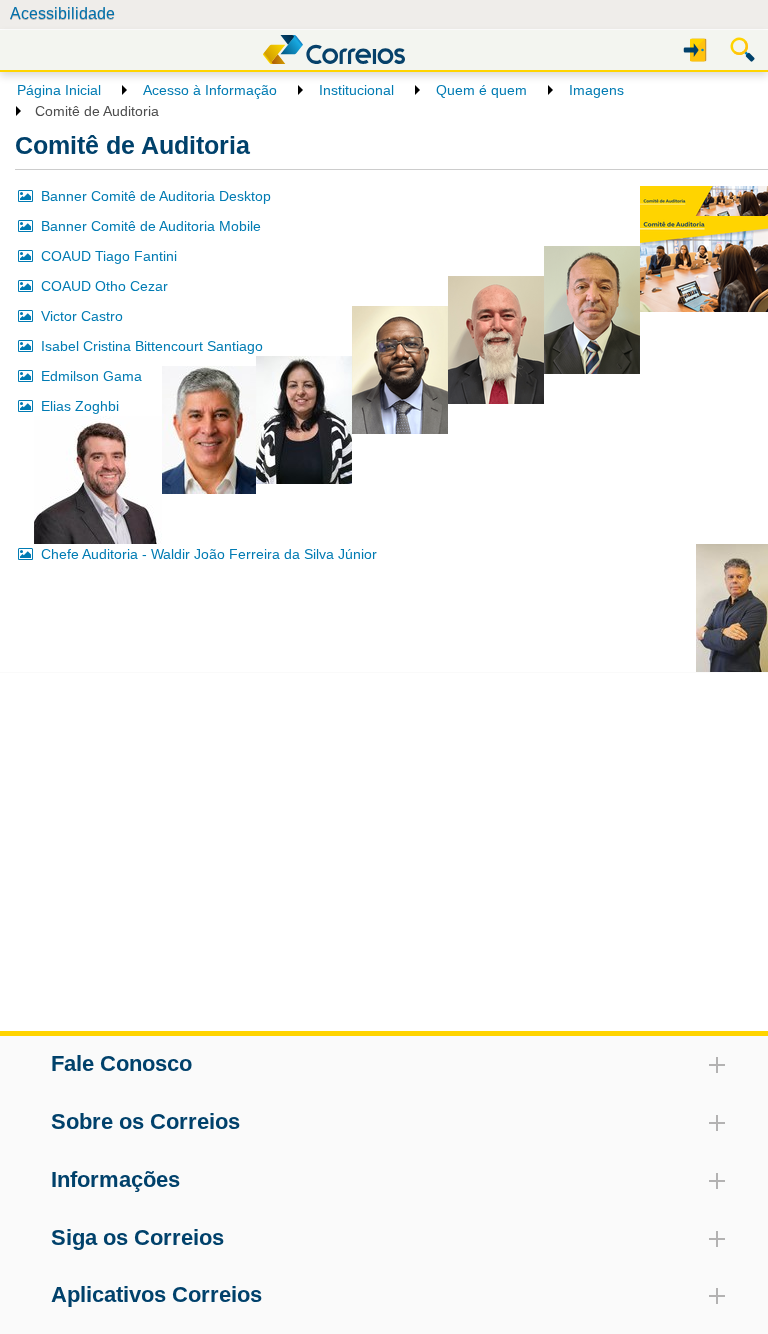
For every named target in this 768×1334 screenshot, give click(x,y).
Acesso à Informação (210, 90)
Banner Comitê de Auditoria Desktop (156, 196)
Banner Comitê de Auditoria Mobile (151, 226)
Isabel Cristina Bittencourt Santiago (152, 346)
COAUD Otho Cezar (104, 286)
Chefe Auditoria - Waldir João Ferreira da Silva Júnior (209, 554)
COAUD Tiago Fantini (109, 256)
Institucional (356, 90)
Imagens (596, 90)
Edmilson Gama (91, 376)
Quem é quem (481, 90)
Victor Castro (82, 316)
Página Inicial (59, 90)
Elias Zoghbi (80, 406)
